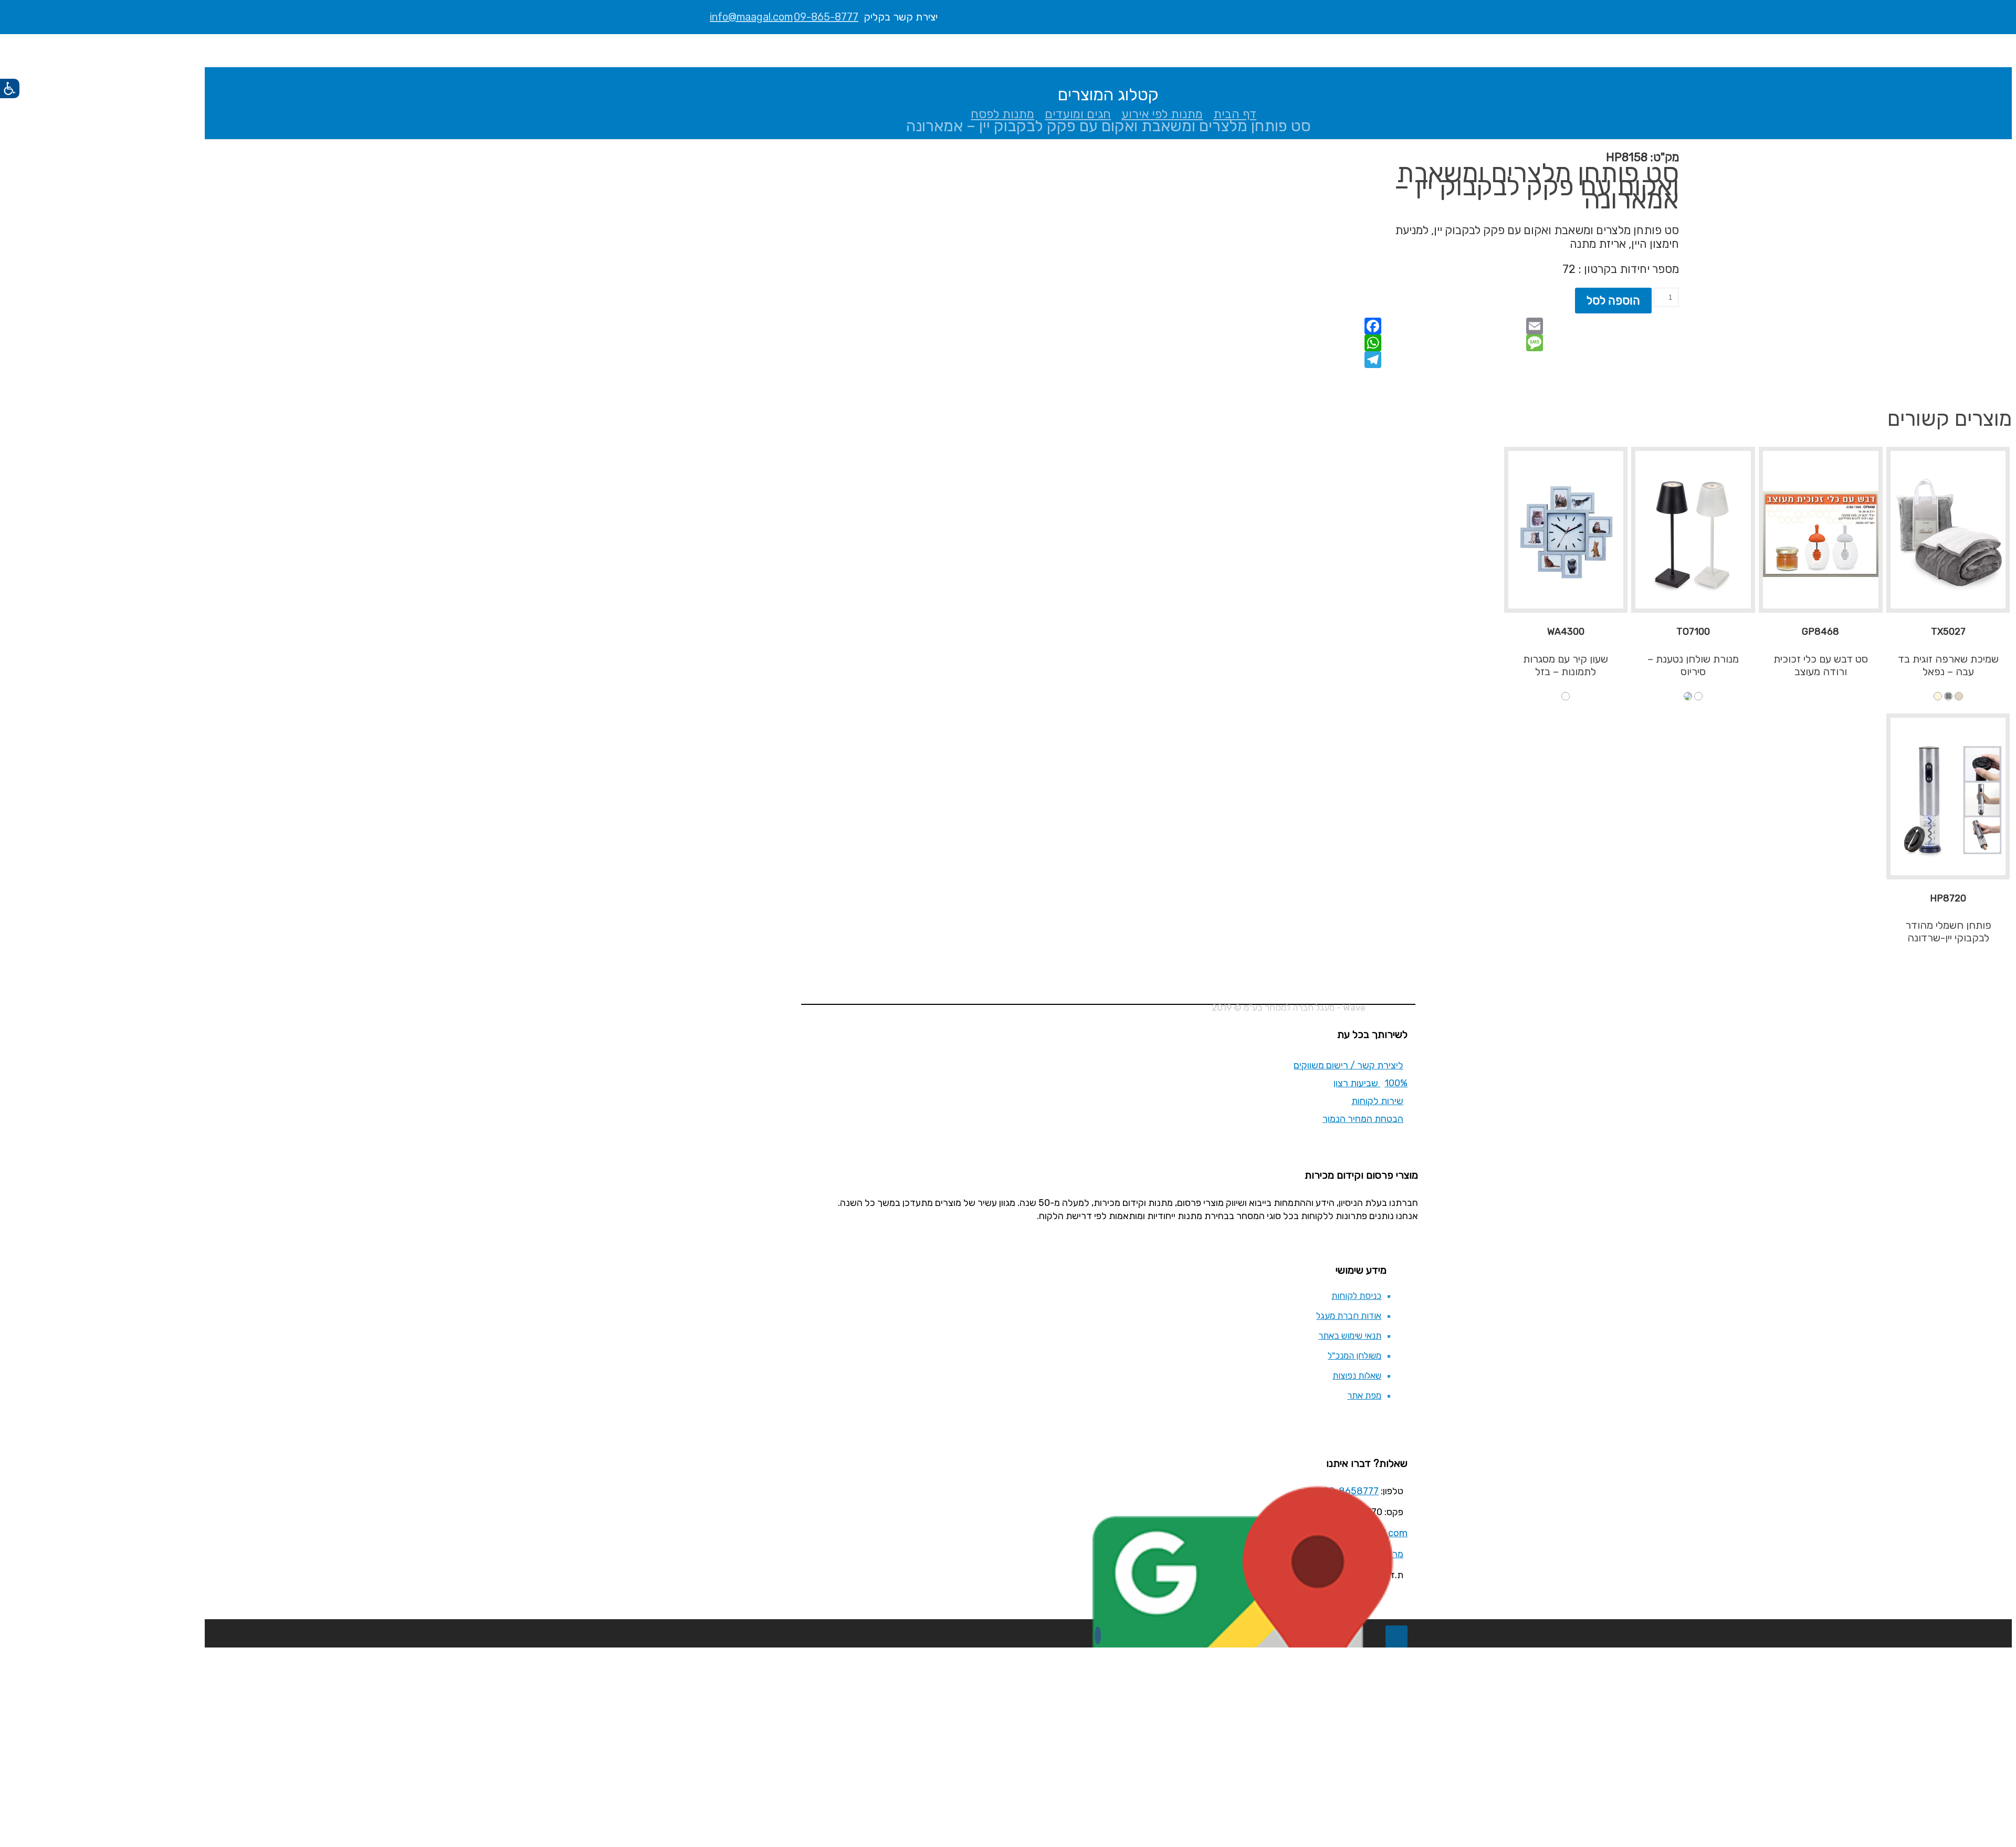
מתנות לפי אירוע (1162, 114)
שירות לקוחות (1377, 1101)
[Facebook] (1098, 1635)
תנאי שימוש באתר (1350, 1336)
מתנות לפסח (1002, 114)
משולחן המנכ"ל (1354, 1356)
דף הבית (1235, 114)
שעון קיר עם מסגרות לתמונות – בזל (1566, 665)
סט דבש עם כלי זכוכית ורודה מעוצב (1821, 665)
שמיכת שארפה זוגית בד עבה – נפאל (1948, 665)
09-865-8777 (826, 17)
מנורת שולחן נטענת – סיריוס (1693, 665)
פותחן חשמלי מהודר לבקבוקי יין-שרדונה (1948, 931)
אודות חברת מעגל (1349, 1316)
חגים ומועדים (1078, 114)
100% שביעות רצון (1371, 1083)
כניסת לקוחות (1356, 1296)
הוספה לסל (1613, 301)
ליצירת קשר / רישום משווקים (1348, 1065)
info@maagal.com (751, 17)
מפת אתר (1364, 1395)
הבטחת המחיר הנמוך (1363, 1119)
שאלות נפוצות (1357, 1376)
